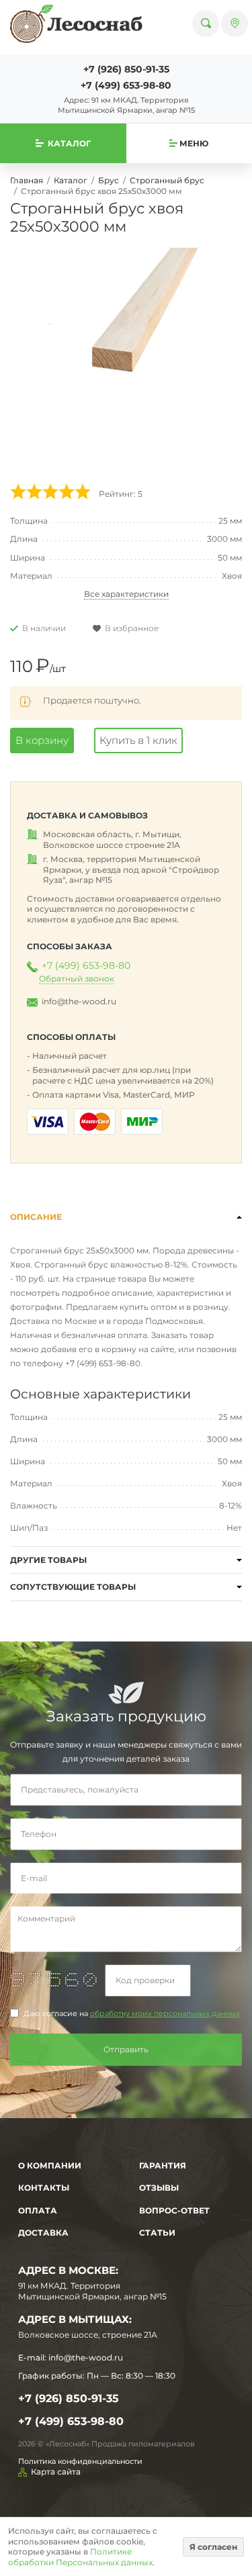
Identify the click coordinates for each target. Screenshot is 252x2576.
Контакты (44, 2188)
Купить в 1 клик (138, 740)
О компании (50, 2165)
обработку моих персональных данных (165, 2014)
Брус (109, 180)
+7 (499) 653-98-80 (126, 85)
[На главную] (76, 23)
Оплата (38, 2210)
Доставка (43, 2233)
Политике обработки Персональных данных (80, 2557)
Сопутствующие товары (73, 1587)
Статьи (157, 2233)
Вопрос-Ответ (174, 2210)
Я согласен (213, 2547)
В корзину (42, 740)
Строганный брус (167, 180)
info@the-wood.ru (79, 1001)
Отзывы (159, 2188)
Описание (36, 1217)
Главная (27, 180)
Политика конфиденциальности (80, 2461)
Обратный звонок (77, 979)
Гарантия (163, 2165)
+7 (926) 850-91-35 (126, 69)
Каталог (71, 180)
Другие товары (48, 1560)
